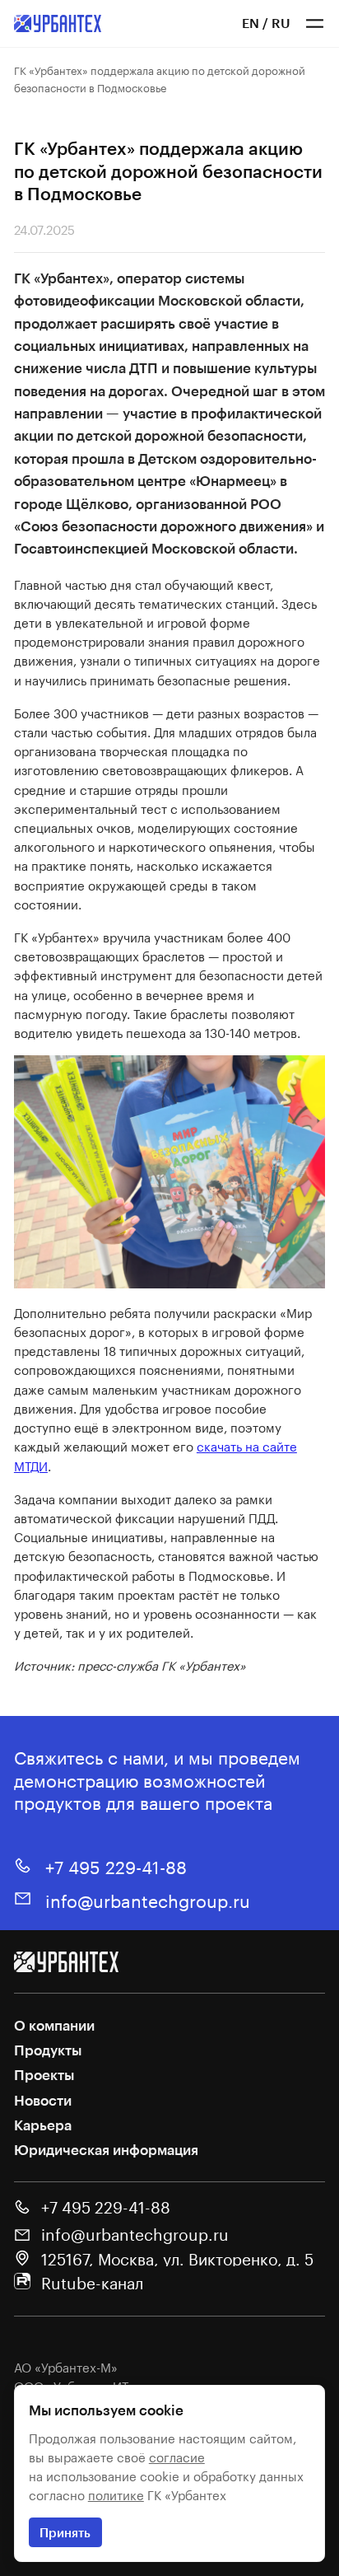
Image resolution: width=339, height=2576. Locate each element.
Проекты (44, 2074)
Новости (43, 2100)
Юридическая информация (106, 2149)
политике (116, 2494)
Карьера (43, 2125)
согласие (177, 2456)
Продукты (48, 2050)
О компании (54, 2025)
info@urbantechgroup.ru (148, 1898)
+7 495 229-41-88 (116, 1865)
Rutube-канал (92, 2282)
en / (255, 23)
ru (281, 23)
